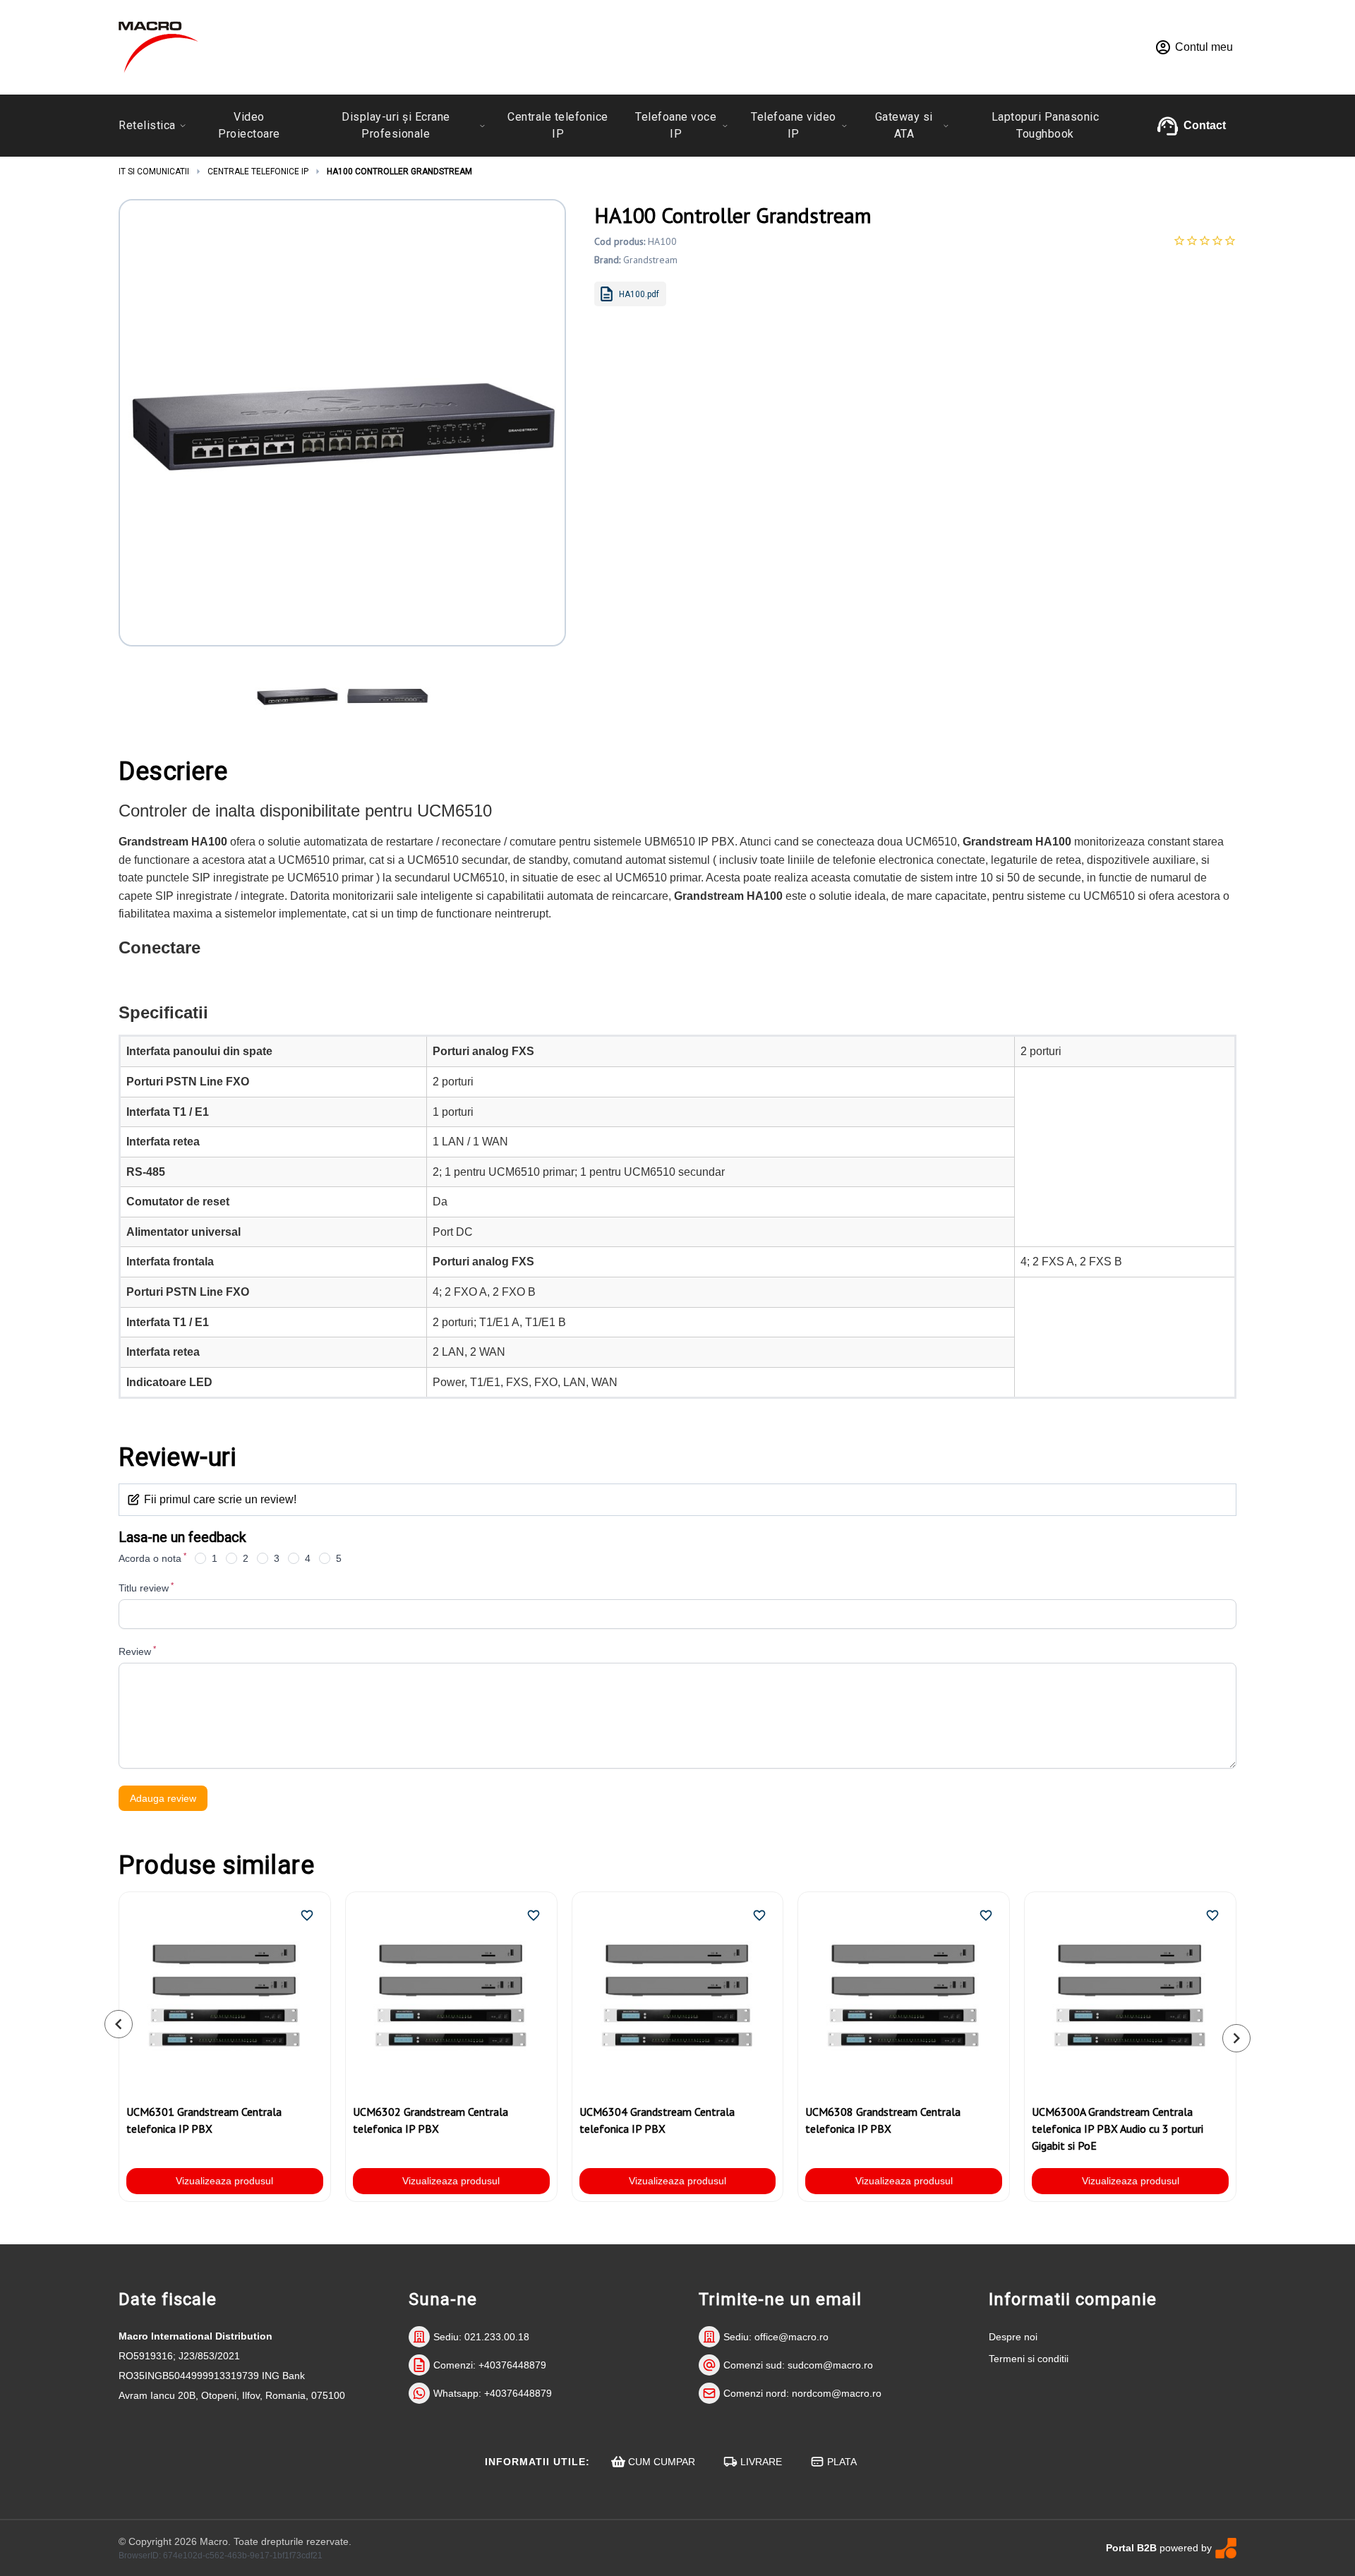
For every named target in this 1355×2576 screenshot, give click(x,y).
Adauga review (163, 1798)
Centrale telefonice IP (258, 171)
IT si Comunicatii (154, 171)
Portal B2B (1131, 2548)
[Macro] (158, 47)
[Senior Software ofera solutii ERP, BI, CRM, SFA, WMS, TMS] (1226, 2548)
